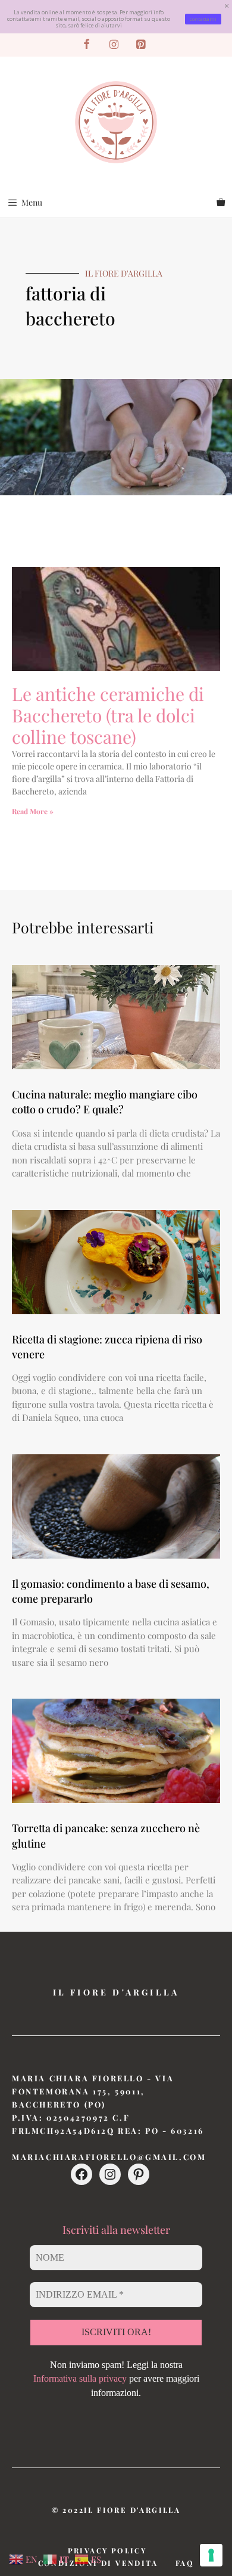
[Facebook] (87, 45)
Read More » (33, 811)
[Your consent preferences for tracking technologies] (211, 2555)
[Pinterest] (141, 45)
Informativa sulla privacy (80, 2378)
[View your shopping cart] (221, 203)
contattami (203, 19)
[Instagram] (114, 45)
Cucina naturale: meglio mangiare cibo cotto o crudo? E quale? (105, 1102)
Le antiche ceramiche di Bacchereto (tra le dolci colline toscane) (108, 715)
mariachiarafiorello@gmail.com (109, 2157)
